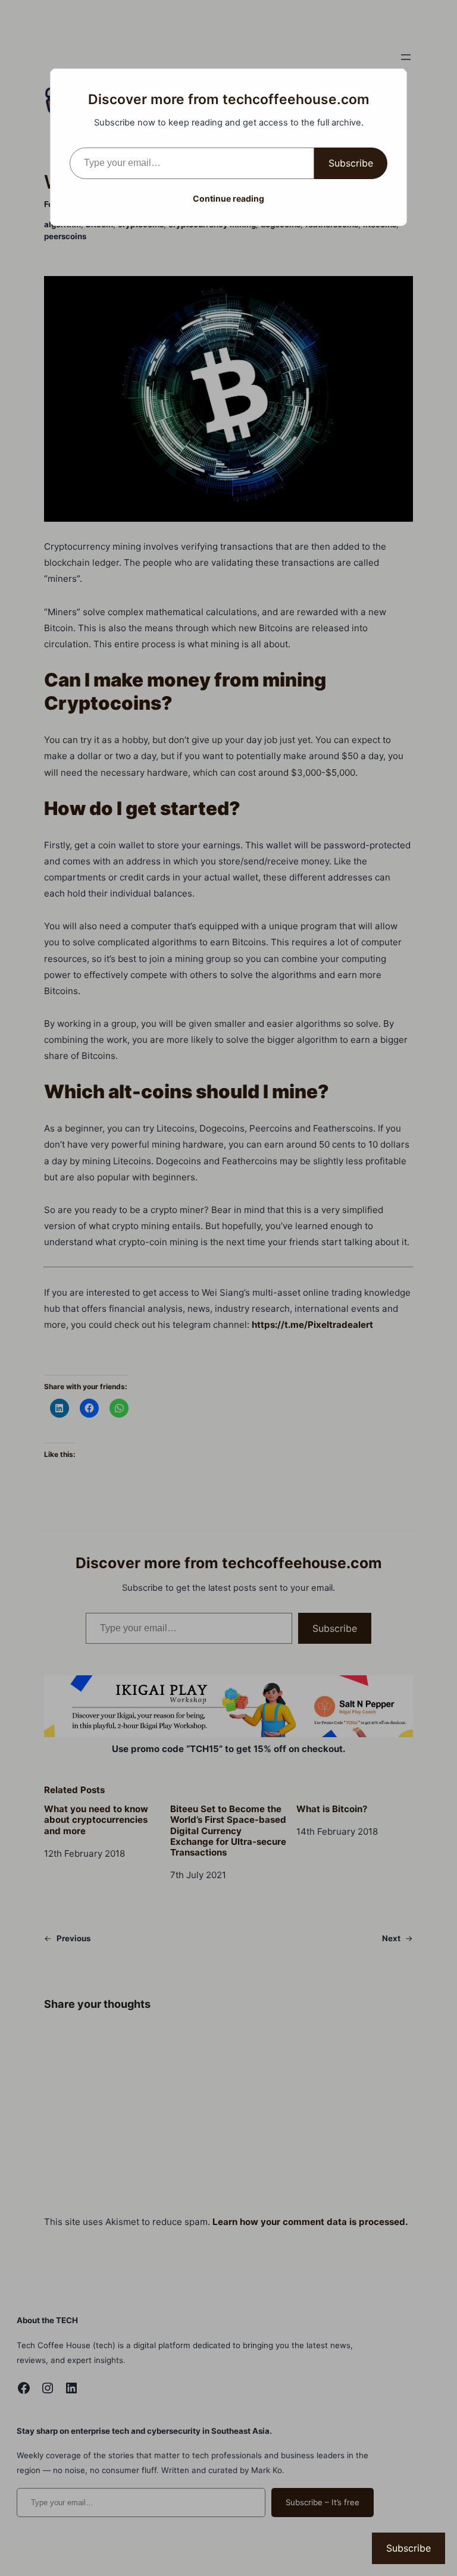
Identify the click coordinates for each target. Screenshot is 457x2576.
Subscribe (351, 163)
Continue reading (228, 198)
